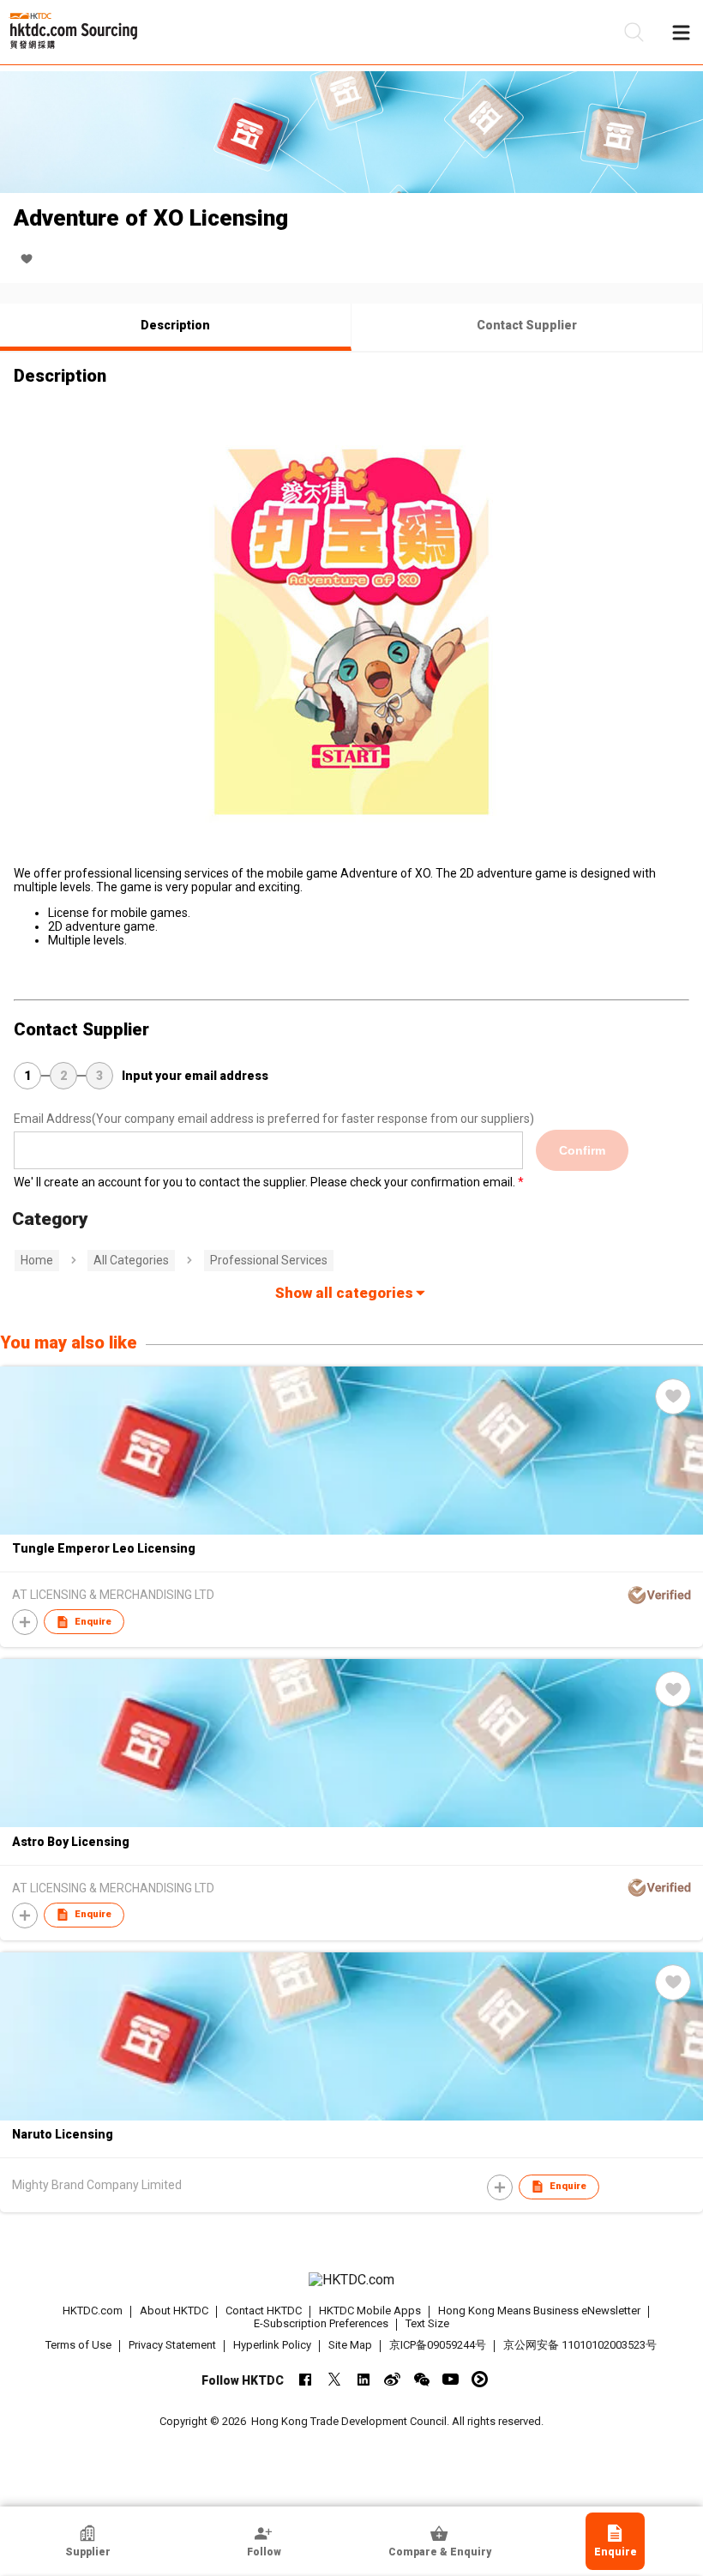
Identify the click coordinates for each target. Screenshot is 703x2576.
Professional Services (269, 1260)
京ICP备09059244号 (438, 2345)
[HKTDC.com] (352, 2280)
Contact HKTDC (264, 2311)
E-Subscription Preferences (321, 2323)
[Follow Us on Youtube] (451, 2379)
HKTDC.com (93, 2311)
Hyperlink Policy (272, 2345)
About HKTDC (174, 2311)
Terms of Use (78, 2345)
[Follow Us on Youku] (480, 2379)
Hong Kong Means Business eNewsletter (539, 2311)
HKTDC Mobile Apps (370, 2311)
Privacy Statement (172, 2345)
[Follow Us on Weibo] (392, 2379)
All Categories (131, 1260)
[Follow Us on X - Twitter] (334, 2379)
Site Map (350, 2345)
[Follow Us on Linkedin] (363, 2379)
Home (37, 1260)
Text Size (427, 2323)
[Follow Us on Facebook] (305, 2379)
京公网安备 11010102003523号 (580, 2345)
